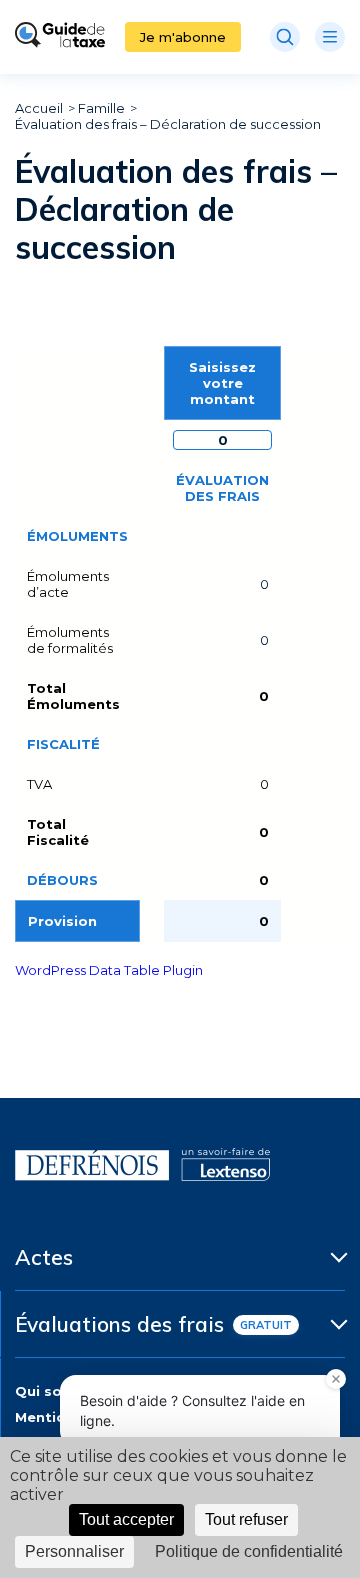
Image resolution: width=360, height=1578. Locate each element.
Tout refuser (246, 1519)
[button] (336, 1379)
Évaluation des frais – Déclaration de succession (168, 124)
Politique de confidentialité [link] (249, 1551)
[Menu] (330, 37)
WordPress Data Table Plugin (109, 970)
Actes (44, 1257)
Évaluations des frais (119, 1324)
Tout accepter (126, 1519)
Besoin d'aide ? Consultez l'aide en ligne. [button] (192, 1410)
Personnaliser (74, 1551)
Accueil (39, 108)
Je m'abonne (183, 37)
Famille (101, 108)
